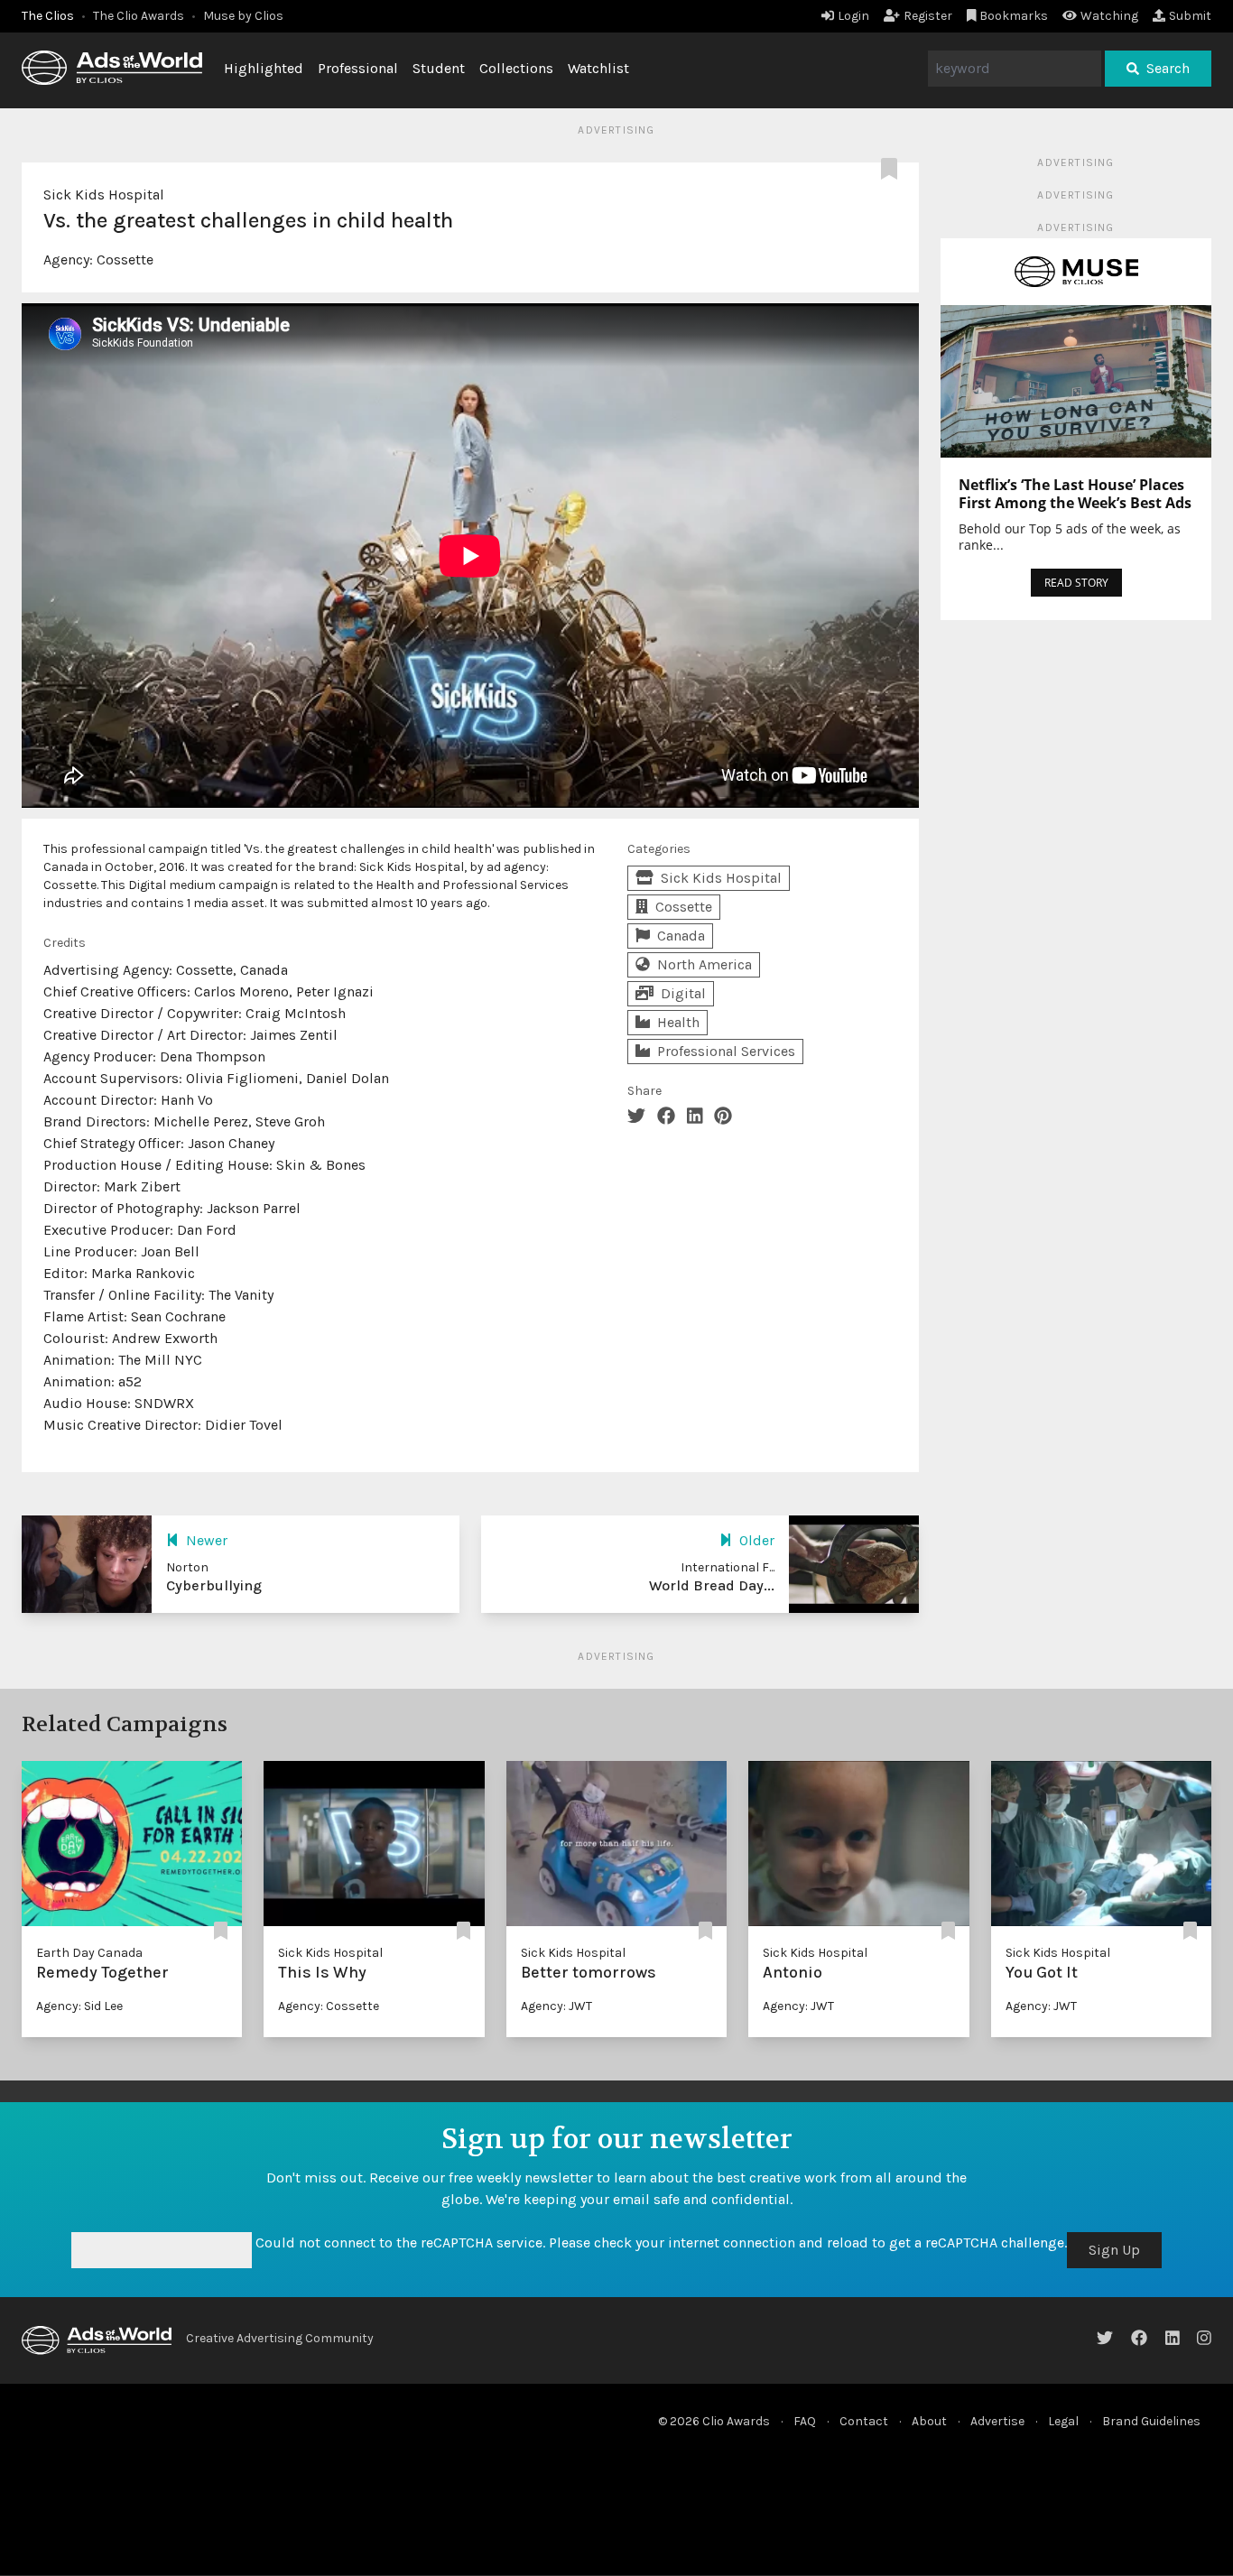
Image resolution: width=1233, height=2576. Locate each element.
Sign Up (1114, 2250)
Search (1168, 68)
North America (705, 964)
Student (439, 68)
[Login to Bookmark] (893, 170)
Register (928, 16)
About (929, 2421)
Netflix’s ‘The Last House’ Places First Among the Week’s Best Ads (1075, 494)
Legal (1063, 2421)
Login (853, 16)
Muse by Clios (243, 16)
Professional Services (726, 1051)
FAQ (805, 2421)
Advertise (997, 2421)
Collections (516, 68)
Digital (683, 993)
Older (757, 1540)
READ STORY (1076, 583)
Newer (207, 1540)
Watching (1109, 16)
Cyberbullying (214, 1585)
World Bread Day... (712, 1585)
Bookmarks (1014, 16)
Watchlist (598, 68)
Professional (358, 68)
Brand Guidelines (1151, 2421)
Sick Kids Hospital (104, 195)
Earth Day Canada (89, 1953)
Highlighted (264, 68)
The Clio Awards (139, 16)
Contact (864, 2421)
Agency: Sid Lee (79, 2006)
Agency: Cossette (329, 2006)
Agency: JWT (556, 2006)
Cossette (125, 259)
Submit (1190, 16)
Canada (681, 936)
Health (678, 1022)
